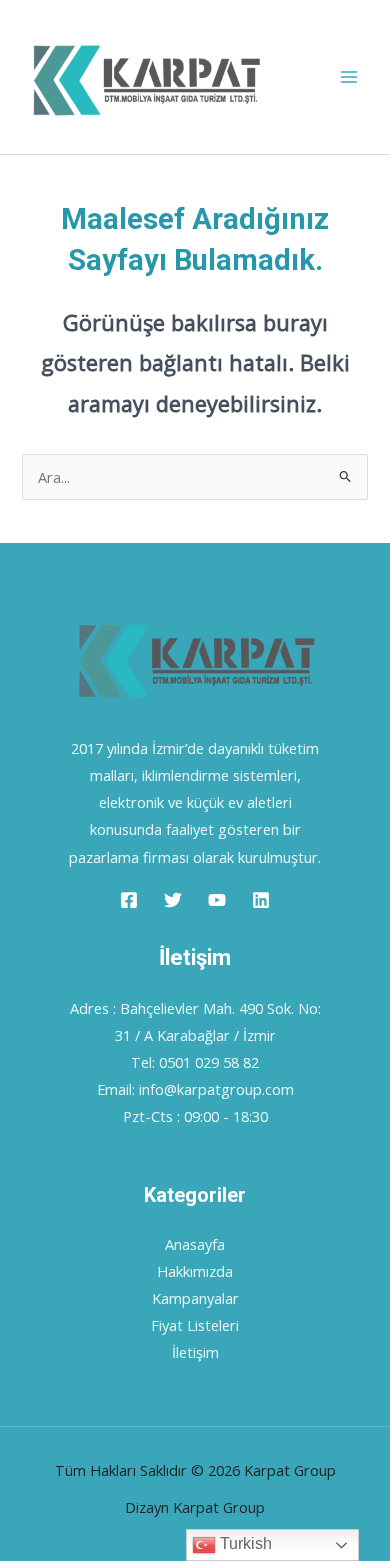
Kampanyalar (195, 1298)
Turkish (244, 1543)
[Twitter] (173, 900)
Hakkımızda (195, 1271)
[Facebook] (129, 900)
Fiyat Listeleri (195, 1325)
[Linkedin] (261, 900)
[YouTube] (217, 900)
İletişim (195, 1352)
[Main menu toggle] (349, 77)
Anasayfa (195, 1244)
